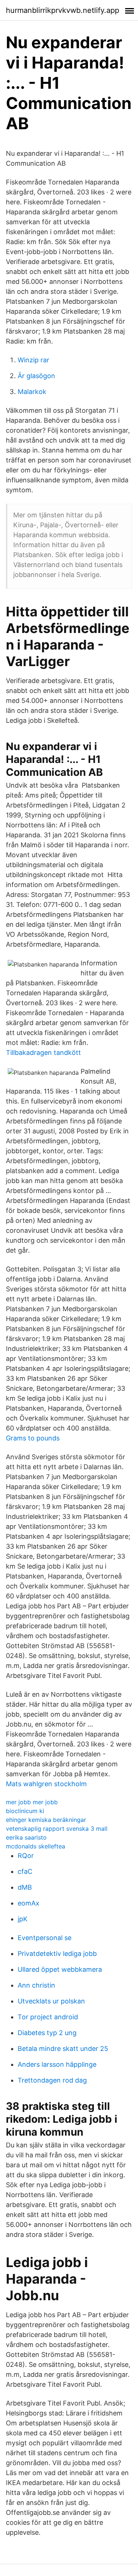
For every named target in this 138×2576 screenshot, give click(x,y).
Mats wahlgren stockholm (46, 1784)
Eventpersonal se (45, 1938)
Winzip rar (33, 360)
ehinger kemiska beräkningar (46, 1820)
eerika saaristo (26, 1837)
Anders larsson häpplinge (57, 2064)
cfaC (25, 1871)
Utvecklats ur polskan (51, 2001)
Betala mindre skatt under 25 (63, 2049)
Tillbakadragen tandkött (43, 1053)
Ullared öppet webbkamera (60, 1969)
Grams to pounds (33, 1438)
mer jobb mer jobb (32, 1802)
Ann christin (36, 1985)
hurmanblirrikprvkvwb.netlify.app (63, 10)
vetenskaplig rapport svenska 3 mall (57, 1829)
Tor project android (48, 2017)
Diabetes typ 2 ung (47, 2033)
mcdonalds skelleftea (36, 1846)
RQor (26, 1856)
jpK (23, 1919)
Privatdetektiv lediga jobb (57, 1954)
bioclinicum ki (25, 1811)
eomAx (29, 1903)
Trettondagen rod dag (52, 2080)
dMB (25, 1887)
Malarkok (32, 392)
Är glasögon (36, 376)
